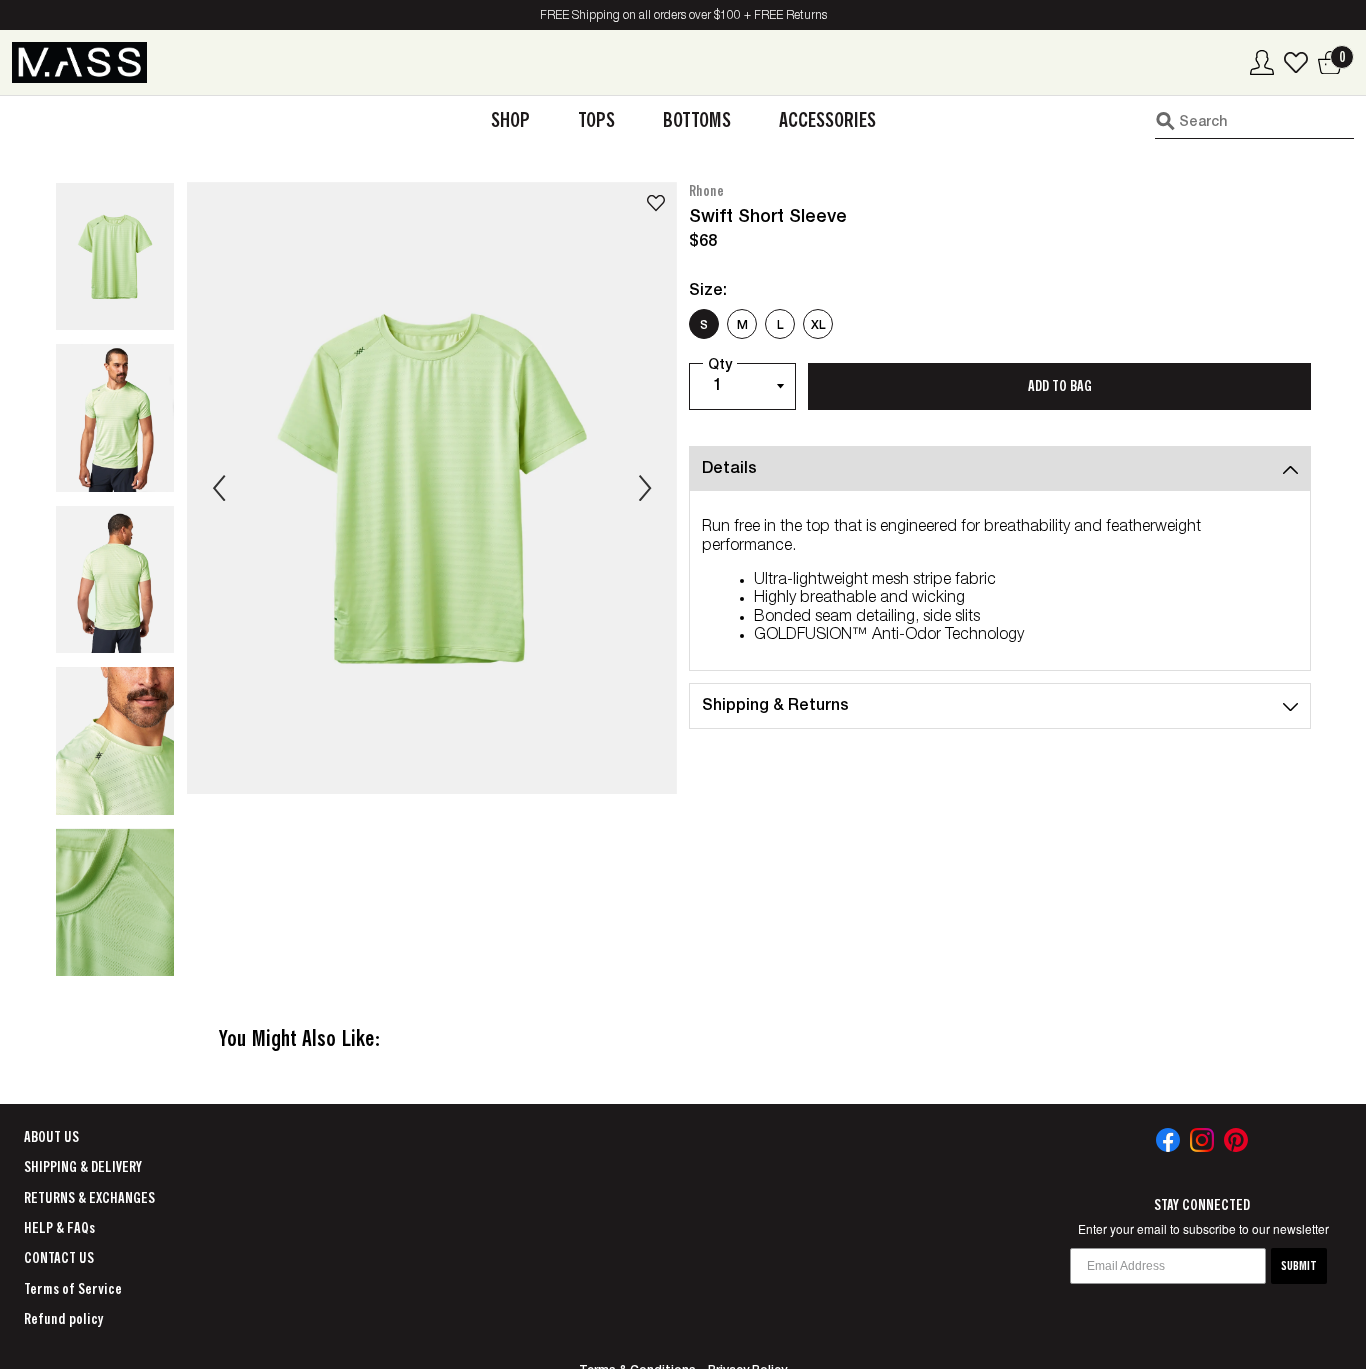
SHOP (510, 120)
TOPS (596, 120)
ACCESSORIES (827, 120)
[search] (1254, 121)
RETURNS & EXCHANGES (89, 1198)
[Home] (79, 62)
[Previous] (219, 488)
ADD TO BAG (1060, 386)
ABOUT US (51, 1137)
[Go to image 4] (115, 741)
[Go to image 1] (115, 257)
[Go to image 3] (115, 580)
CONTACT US (59, 1258)
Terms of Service (73, 1289)
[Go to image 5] (115, 903)
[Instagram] (1202, 1140)
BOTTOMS (697, 120)
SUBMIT (1299, 1266)
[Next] (645, 488)
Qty (720, 366)
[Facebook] (1168, 1140)
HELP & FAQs (59, 1228)
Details (729, 470)
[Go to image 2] (115, 418)
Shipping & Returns (775, 707)
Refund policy (64, 1319)
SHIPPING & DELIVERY (83, 1167)
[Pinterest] (1236, 1140)
